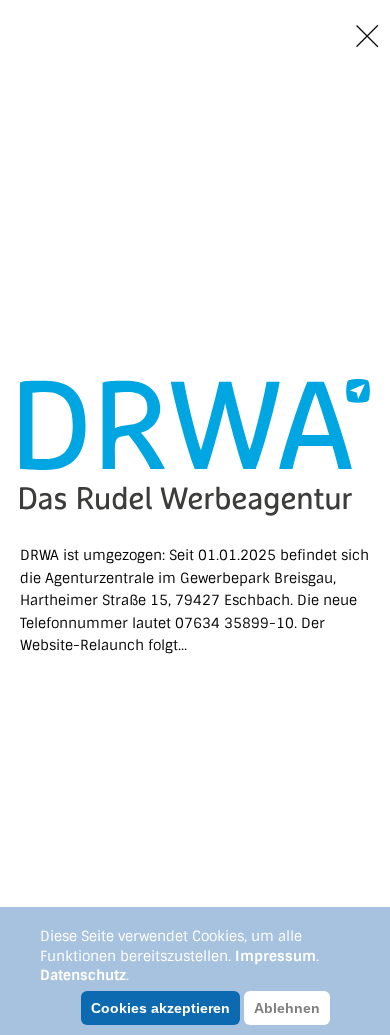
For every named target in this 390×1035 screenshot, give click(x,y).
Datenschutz (83, 975)
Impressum (275, 956)
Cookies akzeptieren (160, 1008)
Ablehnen (287, 1008)
